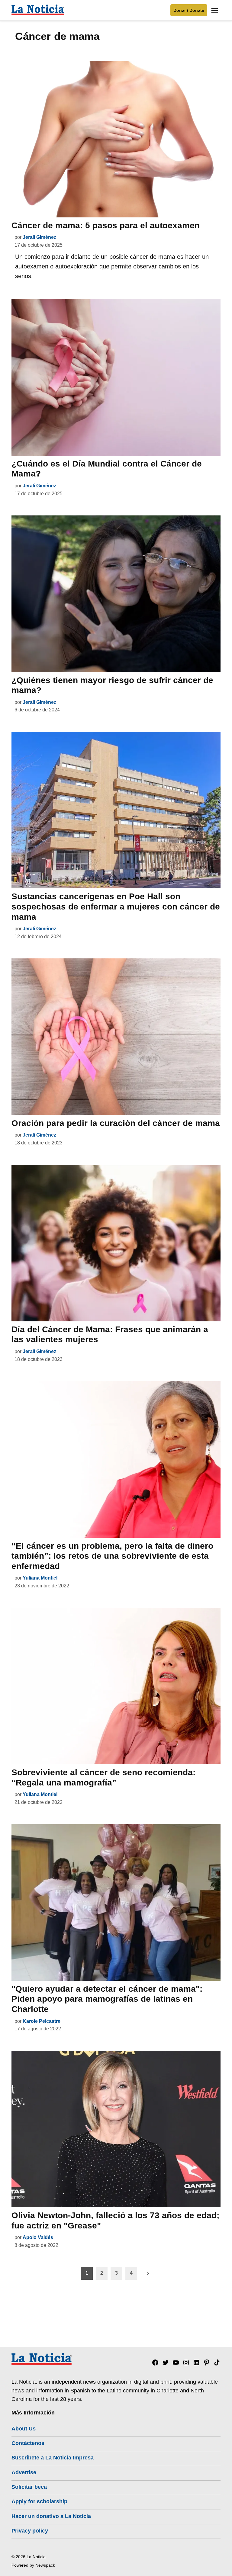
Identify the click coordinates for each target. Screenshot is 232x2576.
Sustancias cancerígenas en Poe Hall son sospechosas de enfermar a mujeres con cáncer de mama (116, 906)
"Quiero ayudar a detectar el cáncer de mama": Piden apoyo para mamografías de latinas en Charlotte (107, 1999)
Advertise (24, 2472)
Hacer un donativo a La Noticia (51, 2516)
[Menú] (215, 10)
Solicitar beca (29, 2487)
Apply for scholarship (39, 2501)
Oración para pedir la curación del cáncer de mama (116, 1123)
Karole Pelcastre (42, 2021)
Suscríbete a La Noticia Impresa (53, 2458)
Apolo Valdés (38, 2237)
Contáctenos (28, 2443)
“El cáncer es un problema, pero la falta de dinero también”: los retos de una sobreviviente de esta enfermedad (112, 1556)
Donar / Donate (189, 10)
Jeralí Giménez (39, 237)
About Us (24, 2429)
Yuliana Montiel (40, 1578)
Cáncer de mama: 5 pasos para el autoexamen (106, 225)
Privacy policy (30, 2531)
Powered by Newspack (33, 2565)
